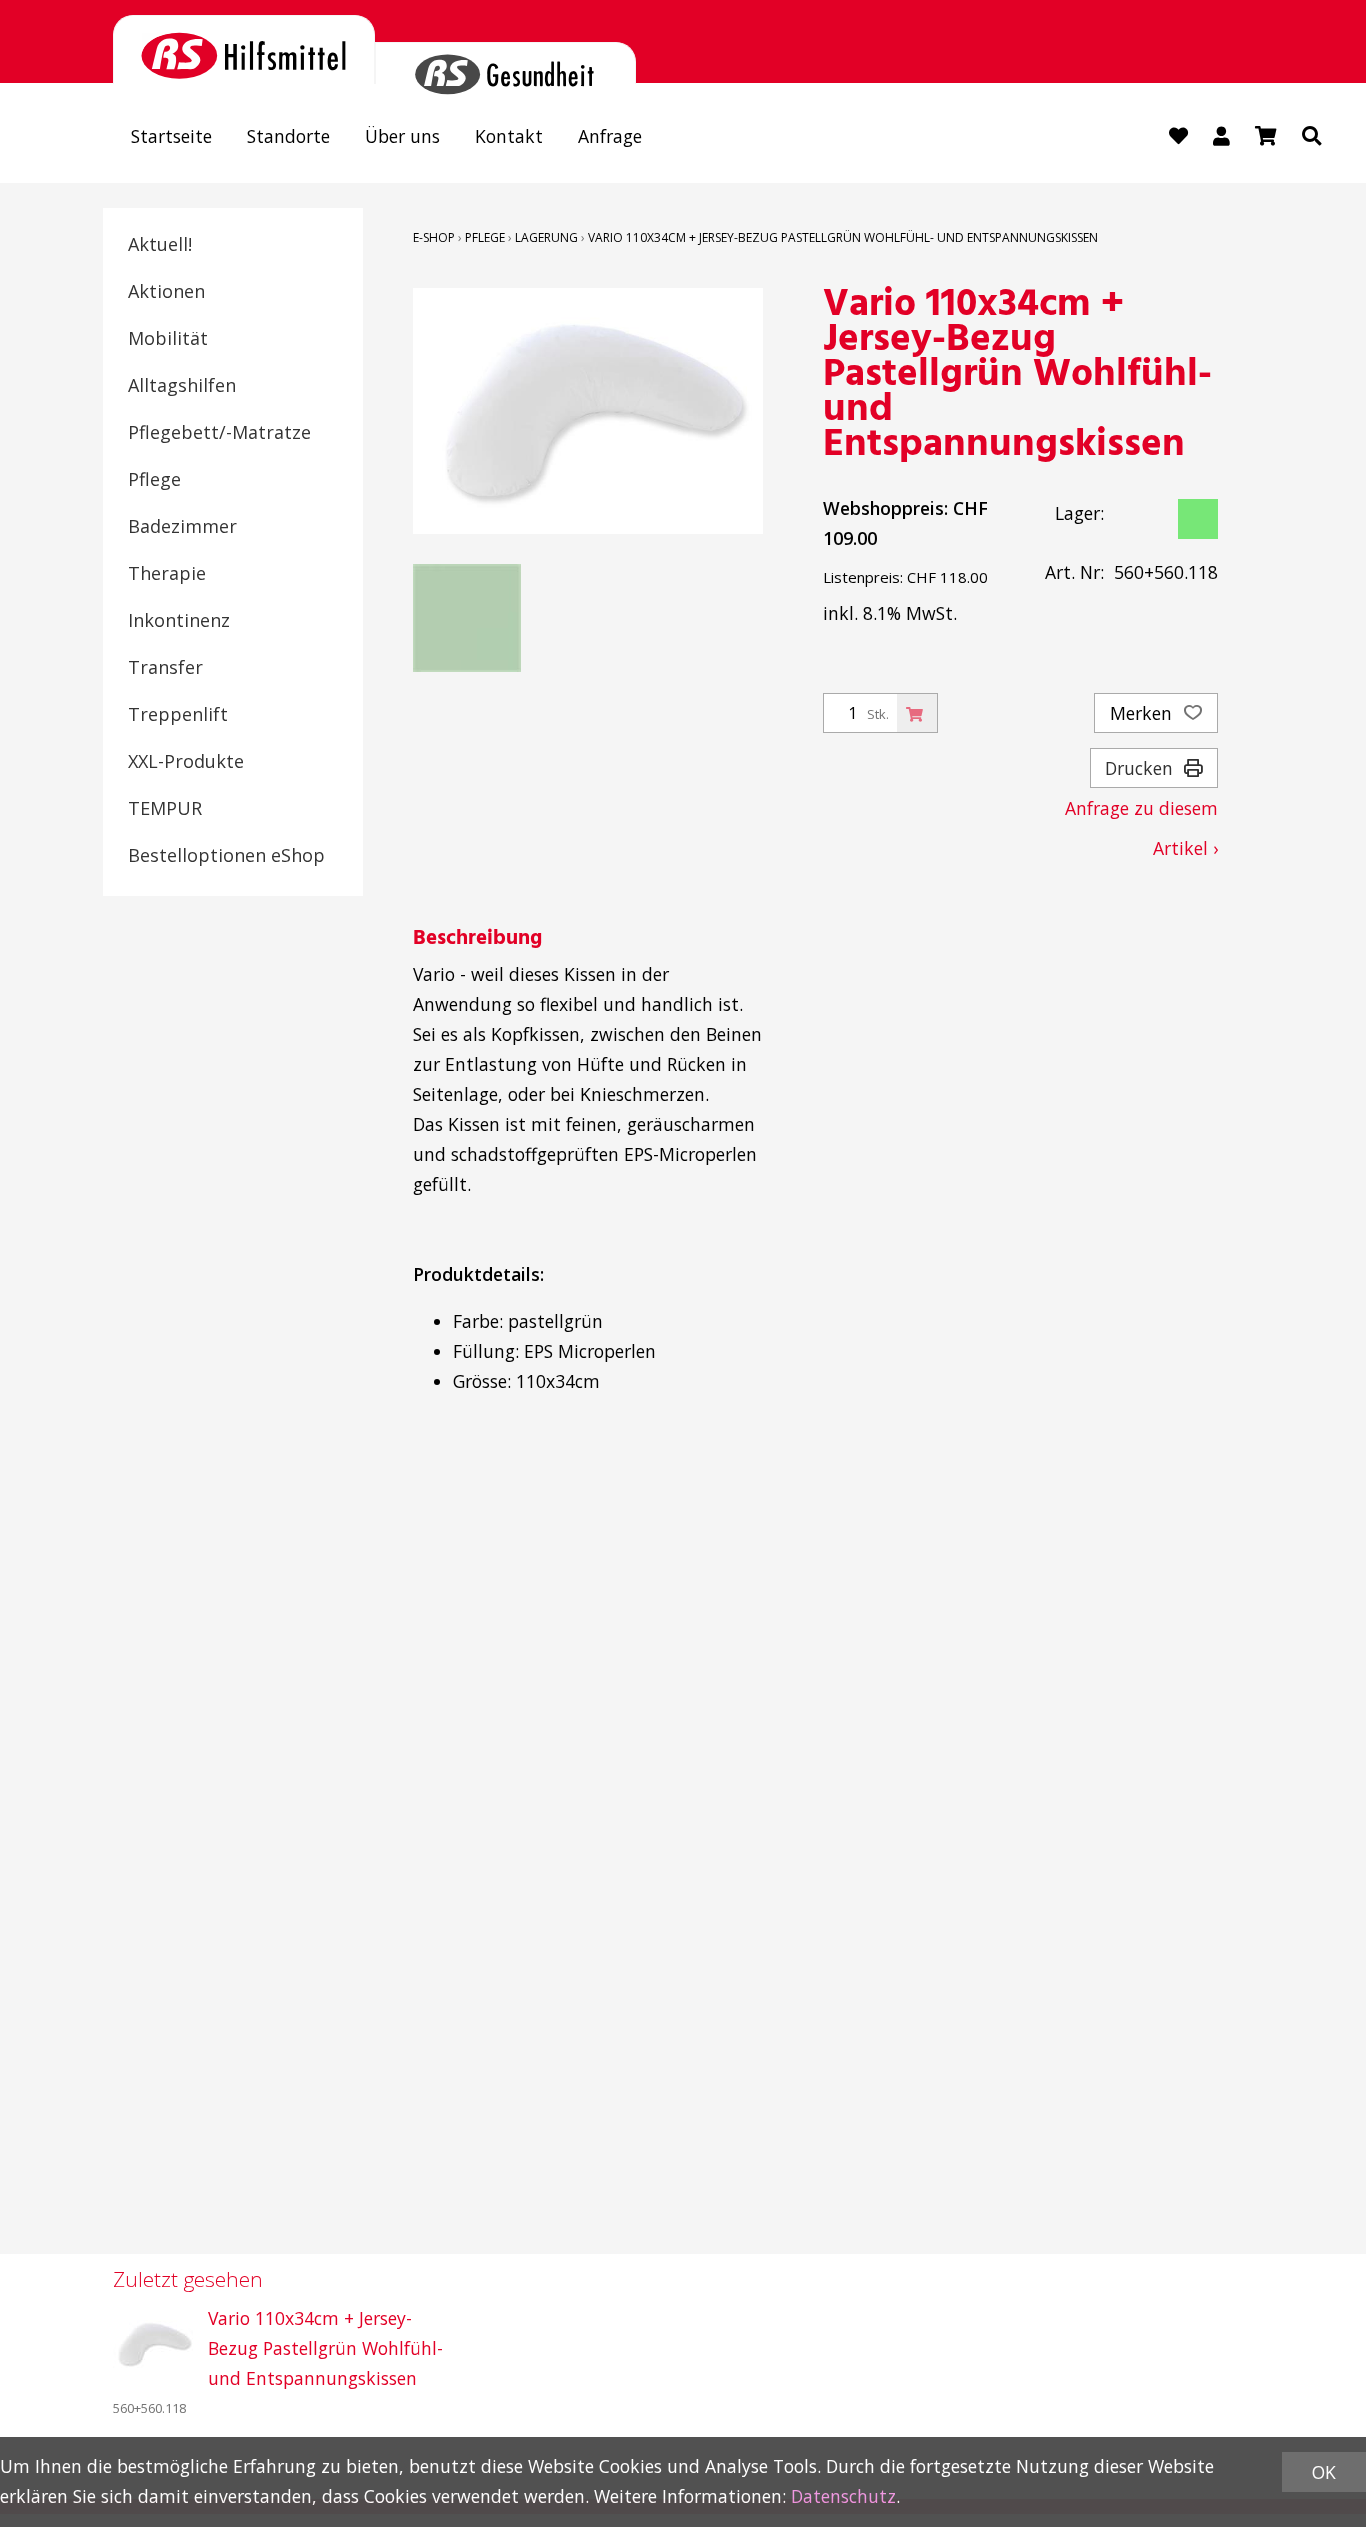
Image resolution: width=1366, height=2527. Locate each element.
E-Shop (434, 237)
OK (1324, 2472)
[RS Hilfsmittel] (244, 49)
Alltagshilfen (182, 385)
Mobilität (168, 338)
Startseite (171, 136)
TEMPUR (165, 808)
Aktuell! (160, 244)
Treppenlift (178, 714)
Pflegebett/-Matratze (219, 432)
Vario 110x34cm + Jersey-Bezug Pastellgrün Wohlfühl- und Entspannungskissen (843, 237)
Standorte (288, 136)
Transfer (165, 667)
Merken (1143, 713)
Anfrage (610, 136)
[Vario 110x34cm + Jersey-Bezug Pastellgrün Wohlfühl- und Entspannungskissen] (153, 2344)
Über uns (402, 136)
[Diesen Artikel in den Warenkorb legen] (917, 713)
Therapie (167, 573)
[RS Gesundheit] (506, 63)
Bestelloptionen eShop (226, 855)
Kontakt (509, 136)
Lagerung (546, 237)
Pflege (154, 479)
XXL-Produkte (186, 761)
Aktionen (166, 291)
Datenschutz (843, 2496)
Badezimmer (182, 526)
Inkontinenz (179, 620)
